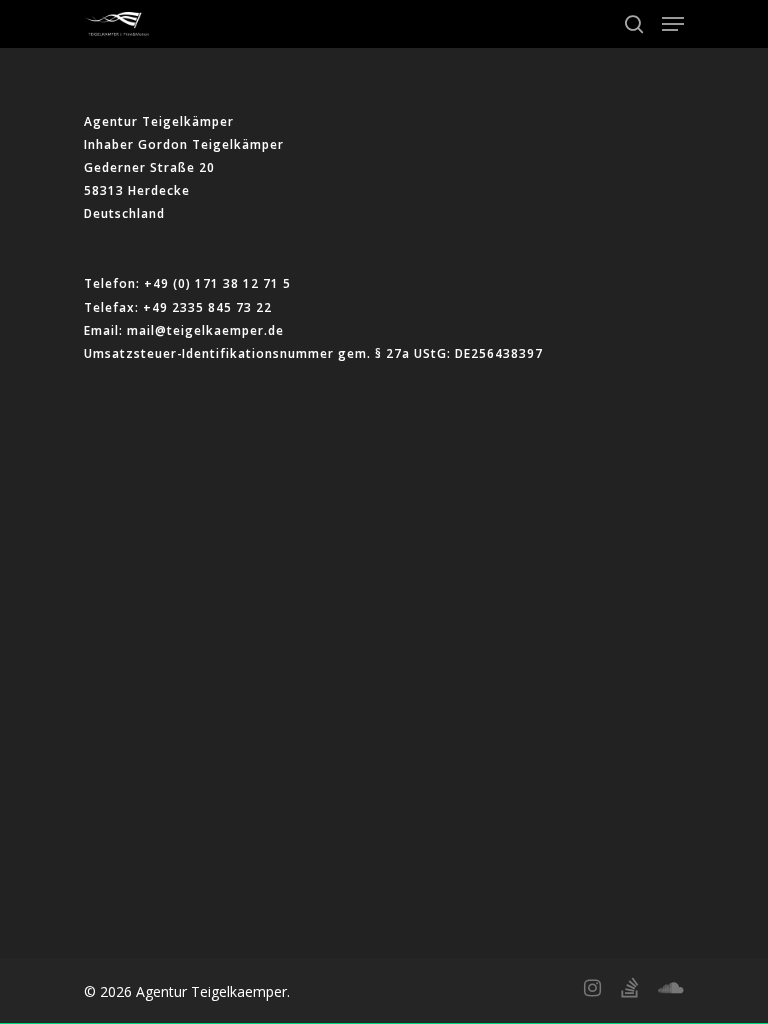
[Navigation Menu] (673, 24)
